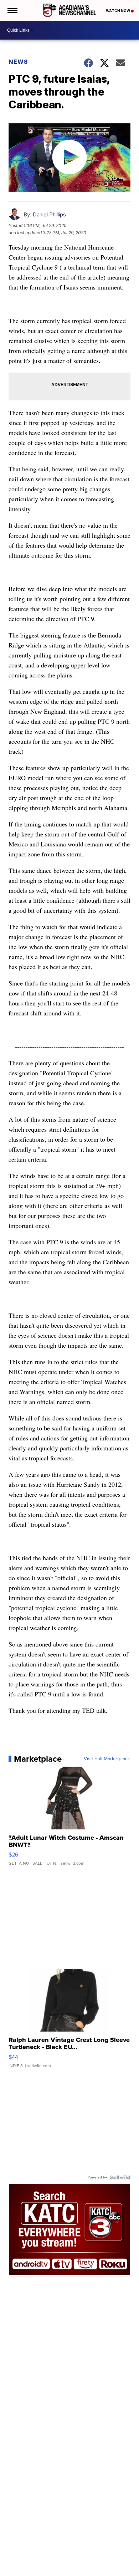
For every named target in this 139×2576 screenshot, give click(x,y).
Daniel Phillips (49, 214)
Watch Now (118, 11)
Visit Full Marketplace (107, 1759)
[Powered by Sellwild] (120, 2177)
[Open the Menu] (12, 10)
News (18, 62)
